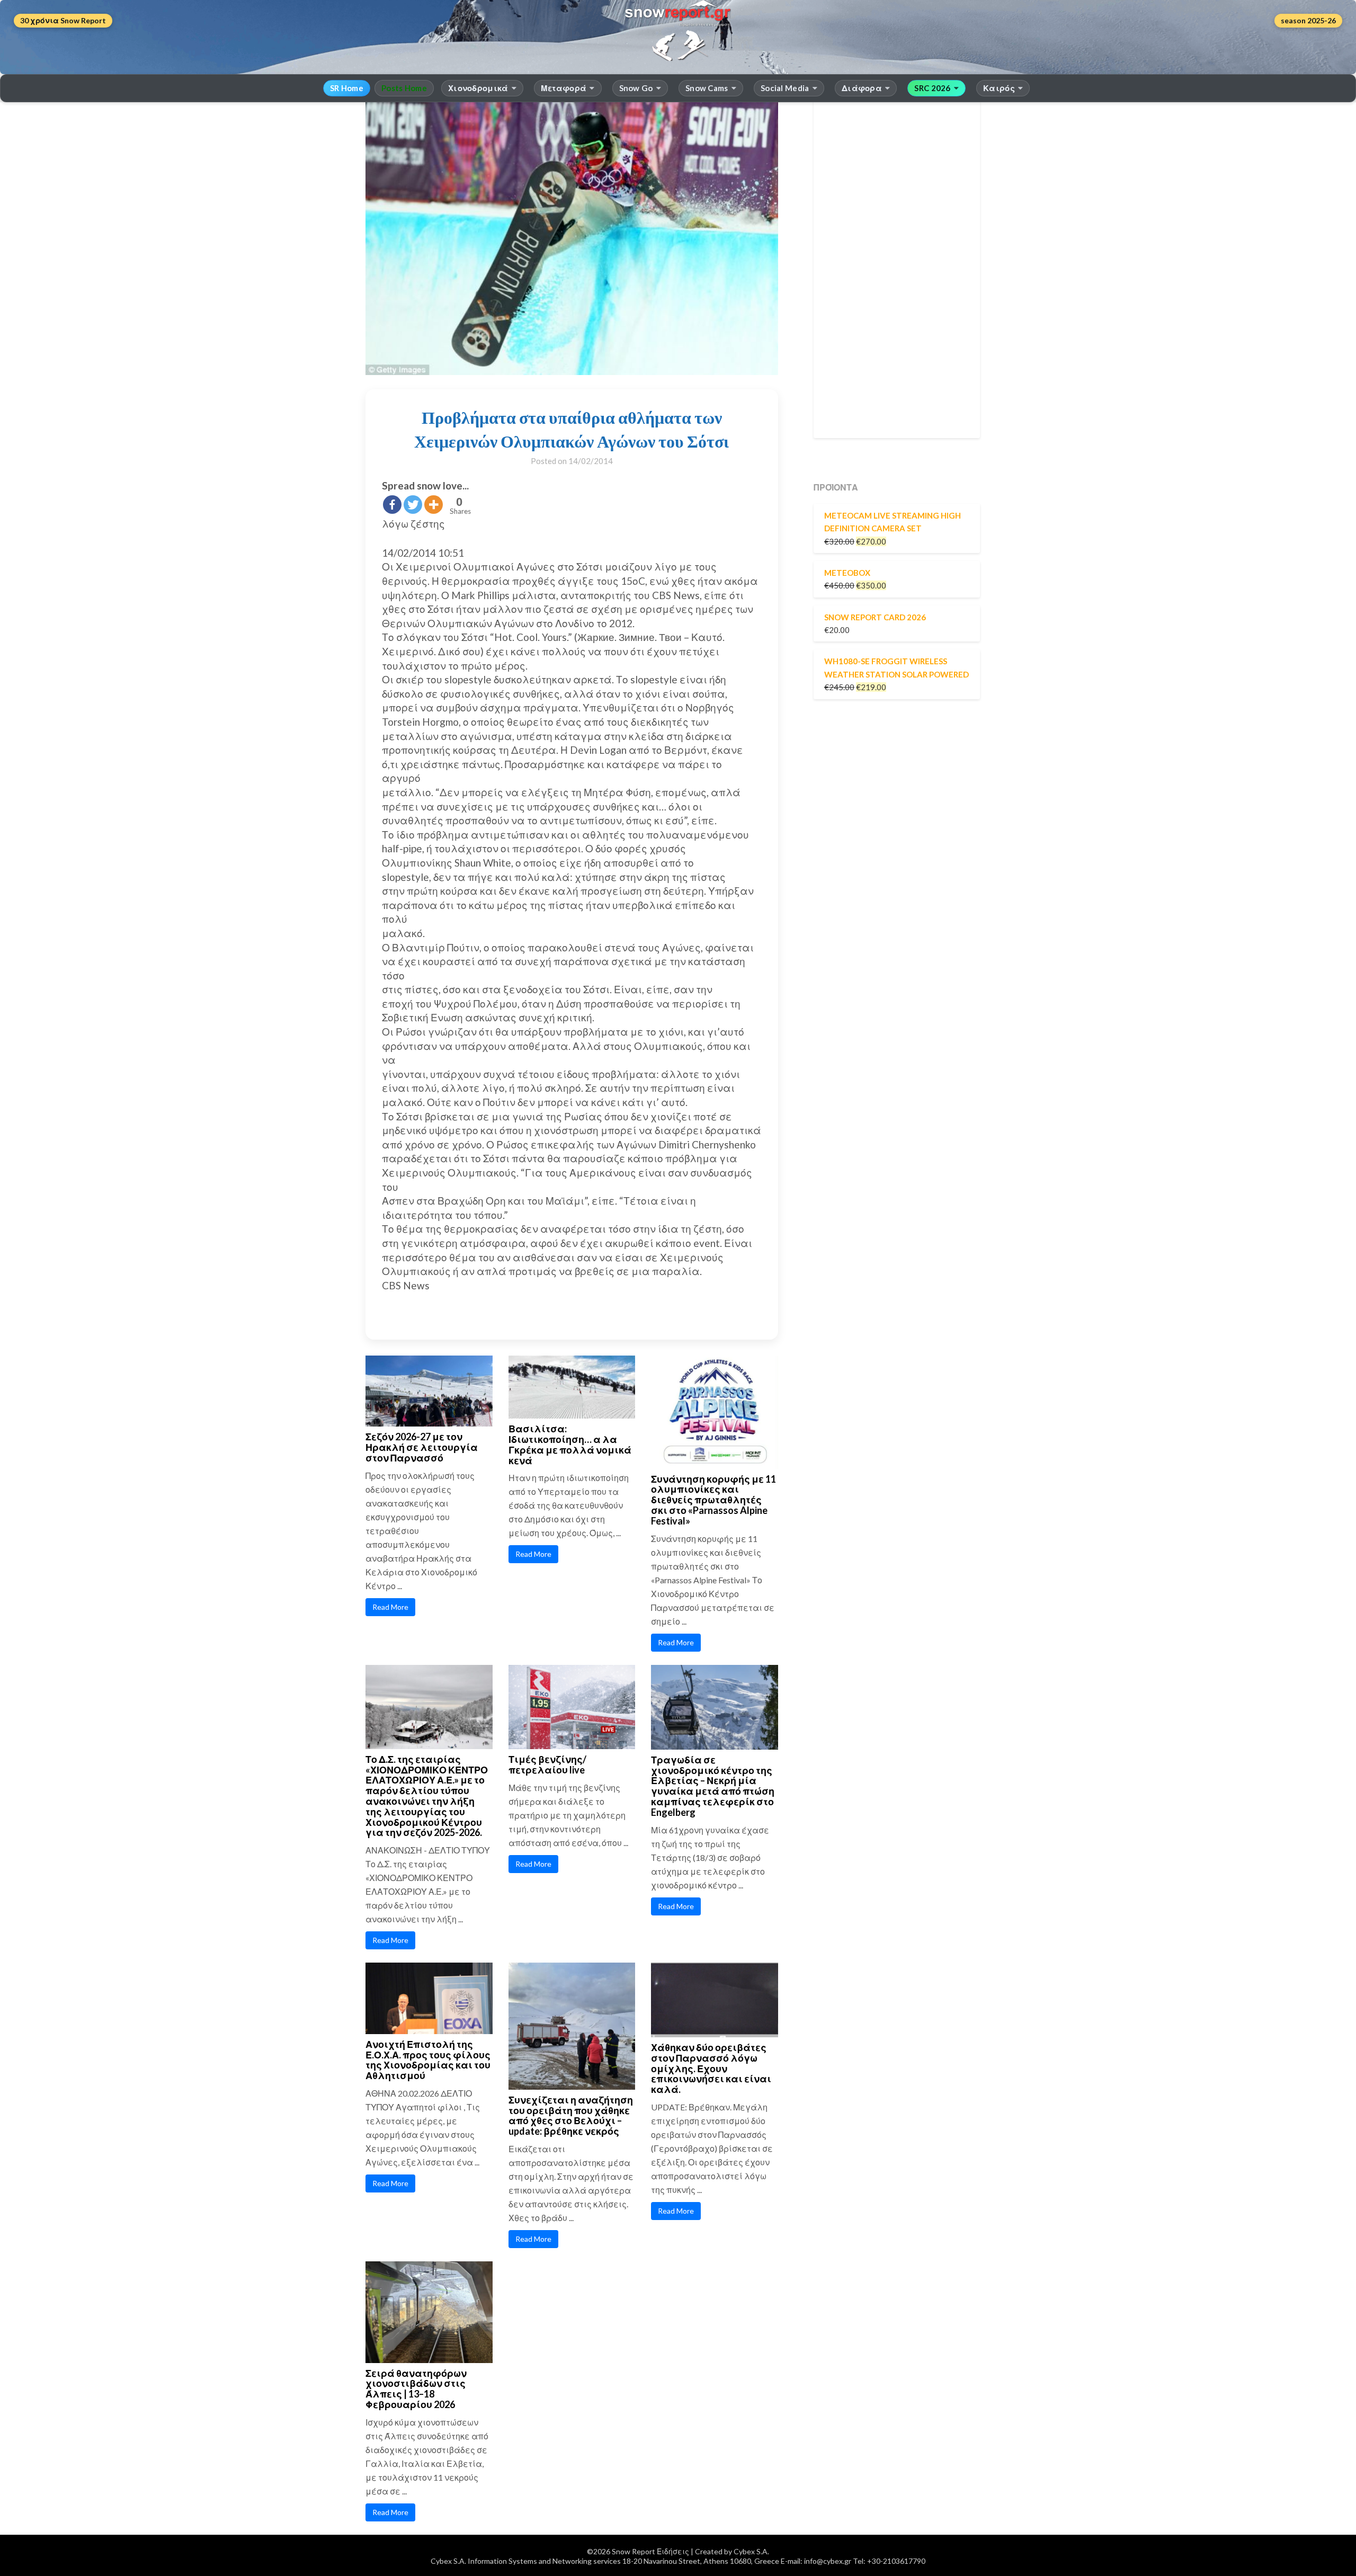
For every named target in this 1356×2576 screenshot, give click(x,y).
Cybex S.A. (751, 2551)
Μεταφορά (564, 88)
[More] (434, 505)
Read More (390, 1607)
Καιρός (999, 88)
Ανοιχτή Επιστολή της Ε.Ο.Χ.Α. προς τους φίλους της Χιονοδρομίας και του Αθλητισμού (428, 2060)
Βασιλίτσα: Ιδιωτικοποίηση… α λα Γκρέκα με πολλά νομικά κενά (570, 1444)
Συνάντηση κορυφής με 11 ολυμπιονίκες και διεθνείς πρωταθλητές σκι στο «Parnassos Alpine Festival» (713, 1500)
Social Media (785, 88)
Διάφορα (862, 88)
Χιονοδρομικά (478, 88)
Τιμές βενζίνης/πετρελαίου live (547, 1764)
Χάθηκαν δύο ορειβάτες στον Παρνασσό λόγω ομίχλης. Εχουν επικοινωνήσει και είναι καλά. (711, 2068)
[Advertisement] (897, 269)
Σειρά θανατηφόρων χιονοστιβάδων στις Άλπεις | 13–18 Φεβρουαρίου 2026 (416, 2389)
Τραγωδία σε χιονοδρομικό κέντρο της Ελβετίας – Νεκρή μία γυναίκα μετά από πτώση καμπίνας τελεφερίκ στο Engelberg (713, 1786)
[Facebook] (392, 505)
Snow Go (636, 88)
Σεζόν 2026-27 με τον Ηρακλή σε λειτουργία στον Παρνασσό (422, 1447)
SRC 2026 (932, 88)
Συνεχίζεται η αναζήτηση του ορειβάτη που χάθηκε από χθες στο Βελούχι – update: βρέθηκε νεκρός (571, 2115)
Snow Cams (707, 88)
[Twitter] (413, 505)
